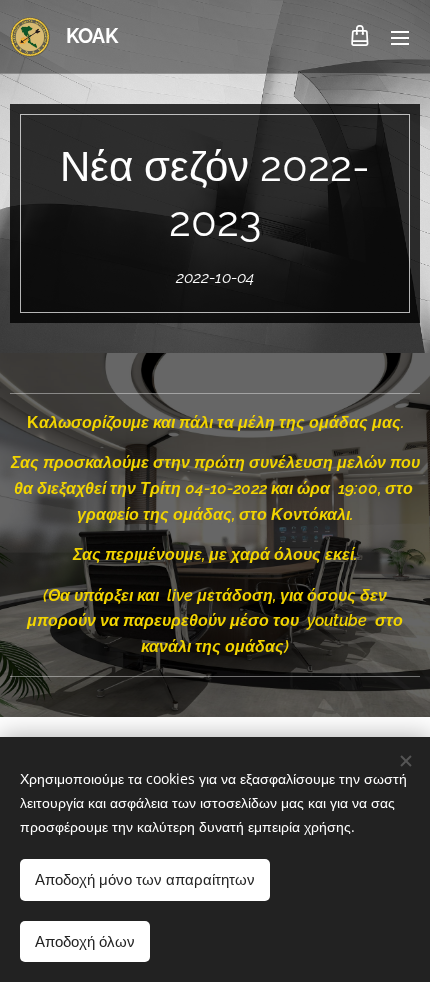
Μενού (400, 37)
